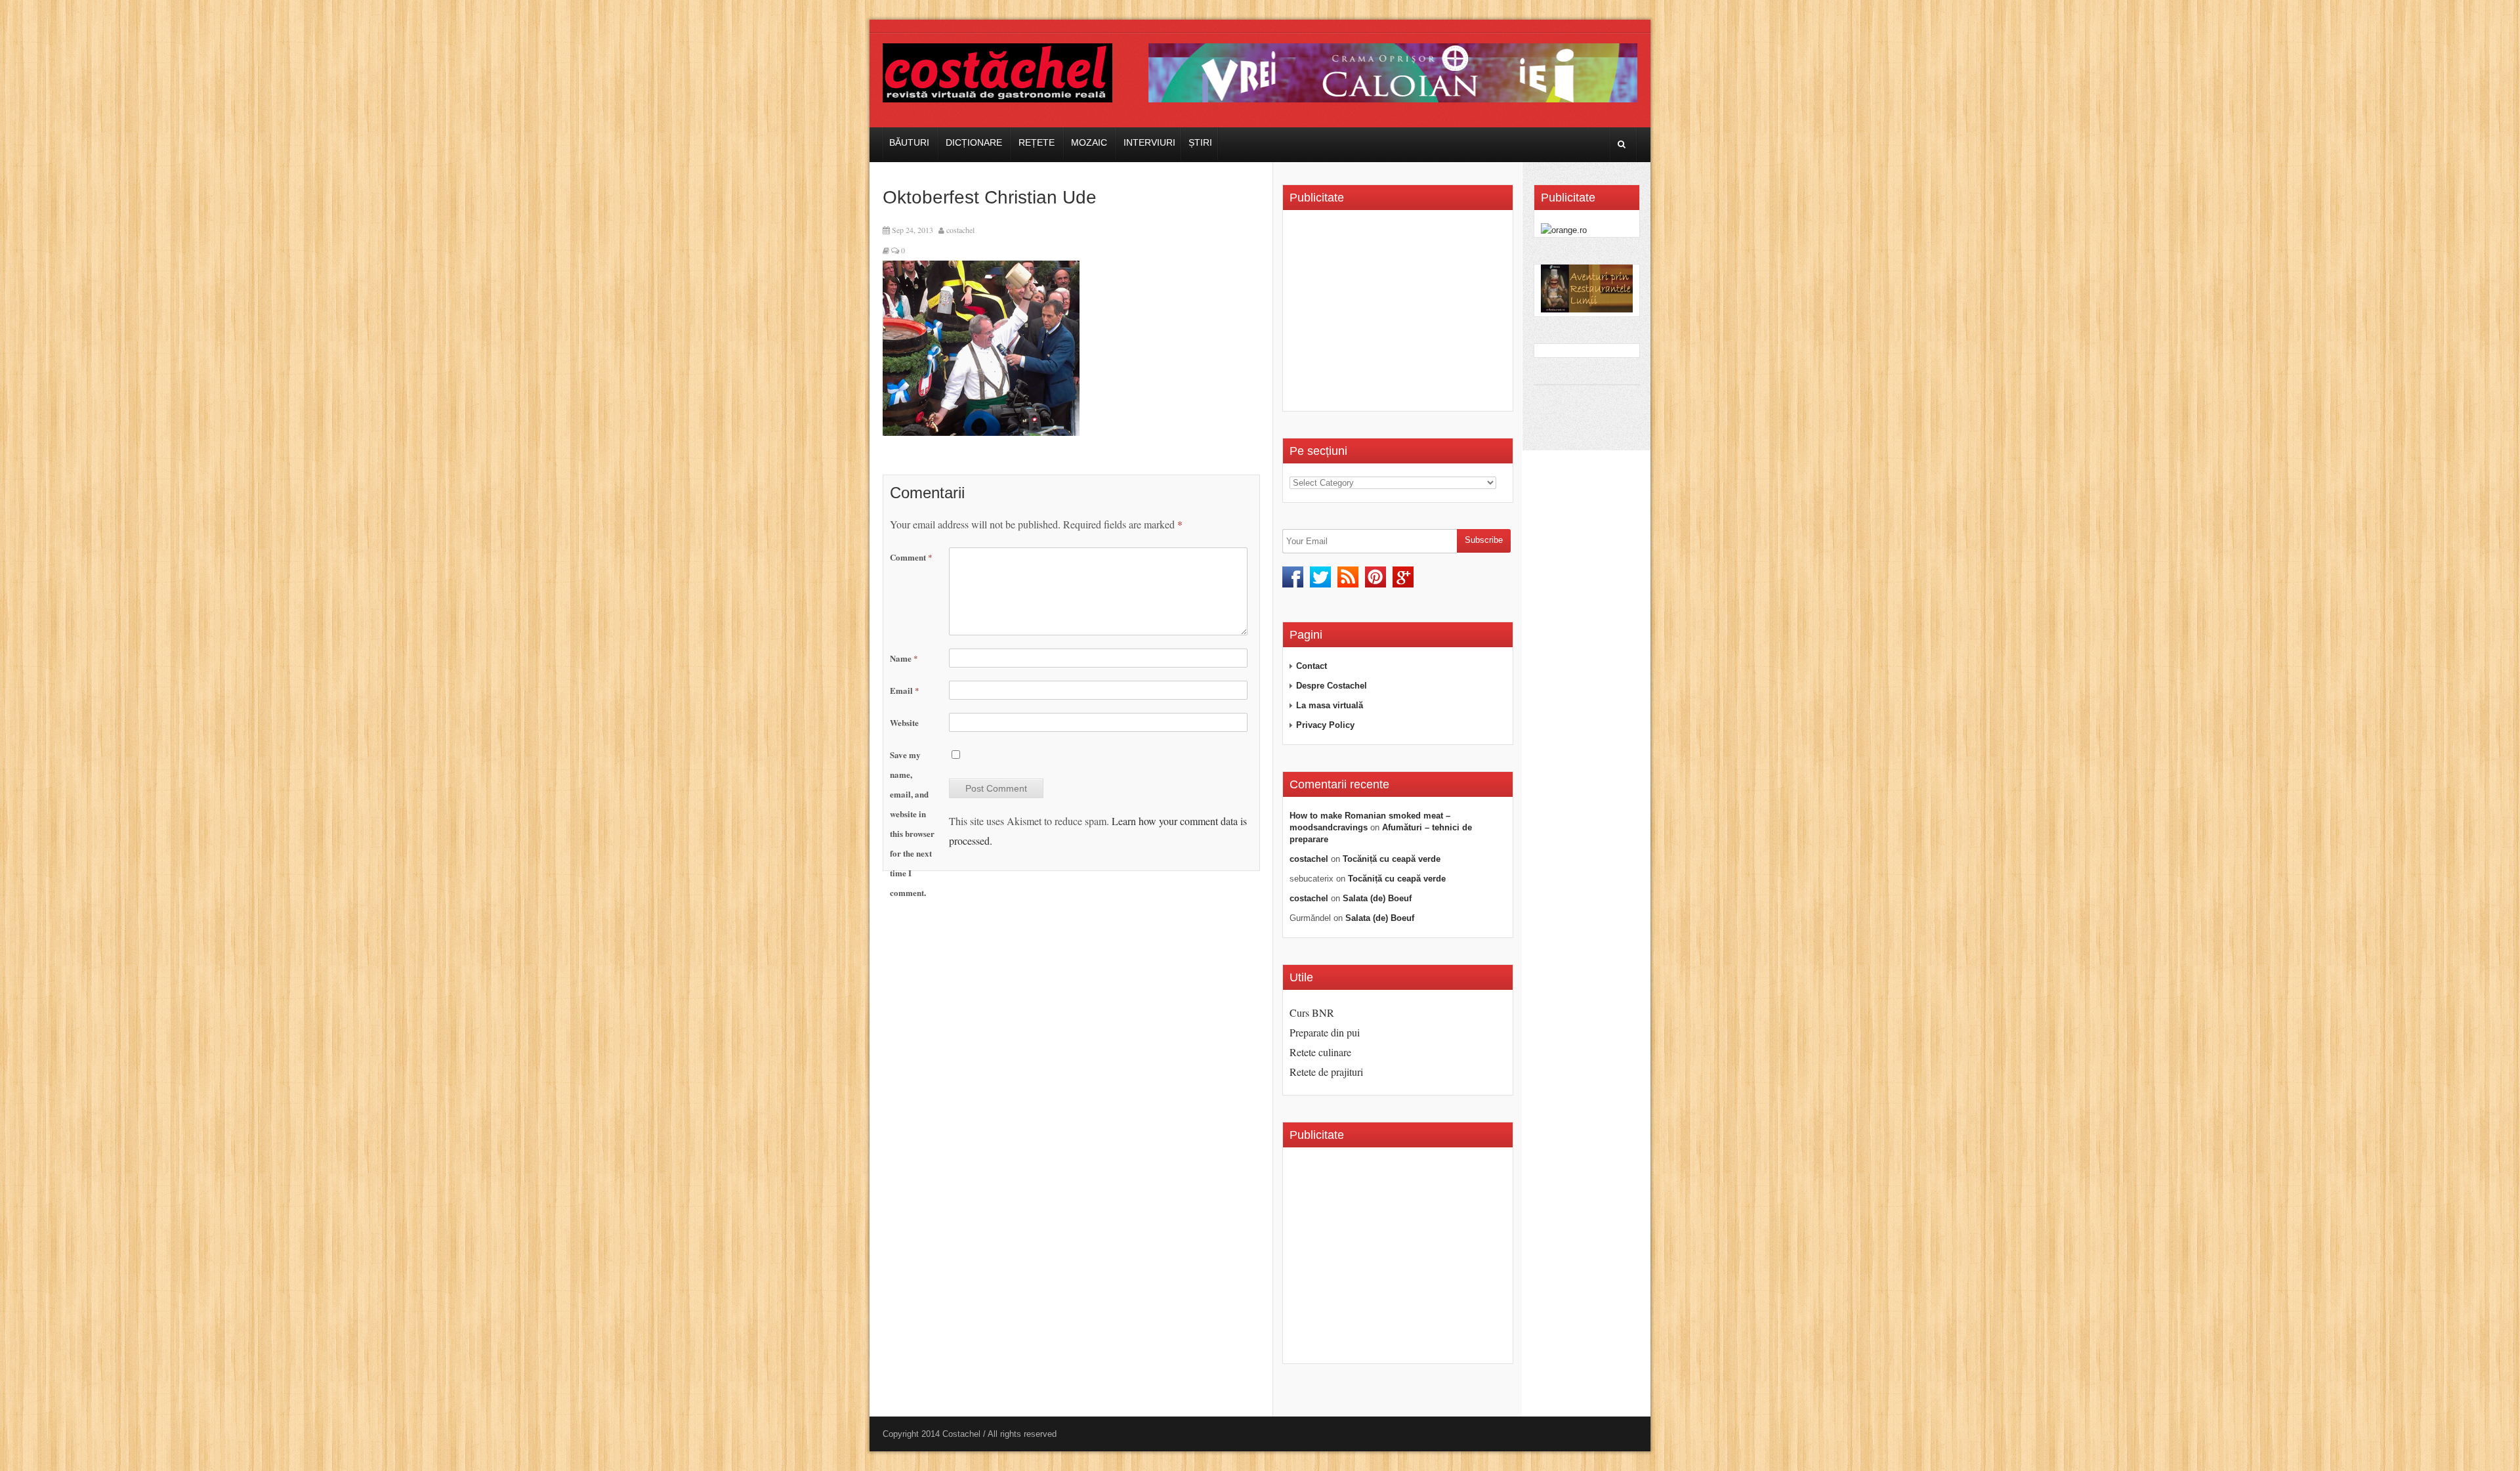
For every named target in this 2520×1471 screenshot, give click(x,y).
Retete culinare (1320, 1052)
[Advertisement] (1400, 315)
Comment (911, 557)
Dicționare (974, 142)
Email (905, 690)
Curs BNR (1312, 1013)
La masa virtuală (1330, 705)
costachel (960, 230)
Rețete (1037, 142)
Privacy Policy (1325, 725)
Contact (1312, 666)
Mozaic (1089, 142)
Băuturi (909, 142)
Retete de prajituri (1326, 1072)
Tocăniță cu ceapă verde (1392, 859)
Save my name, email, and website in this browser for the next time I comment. (912, 823)
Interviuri (1149, 142)
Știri (1200, 142)
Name (904, 658)
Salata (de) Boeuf (1377, 898)
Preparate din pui (1325, 1032)
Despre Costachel (1332, 686)
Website (904, 722)
